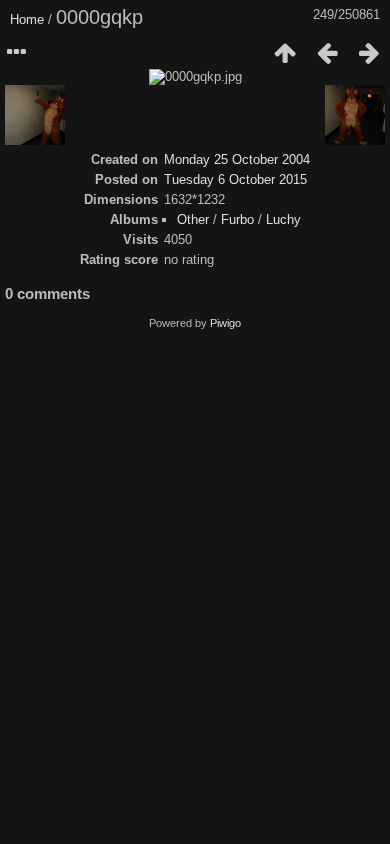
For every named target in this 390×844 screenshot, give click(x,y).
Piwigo (225, 323)
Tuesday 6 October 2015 (235, 179)
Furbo (237, 219)
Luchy (283, 219)
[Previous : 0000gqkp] (327, 53)
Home (27, 19)
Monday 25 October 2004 (237, 159)
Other (193, 219)
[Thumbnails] (285, 53)
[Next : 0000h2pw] (369, 53)
